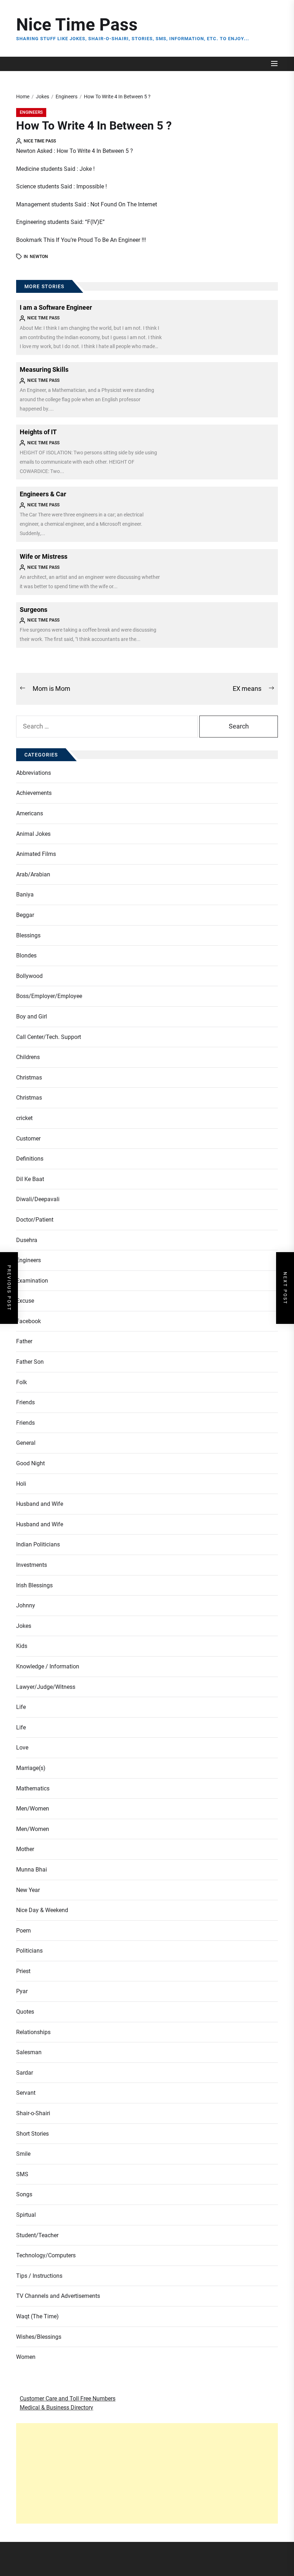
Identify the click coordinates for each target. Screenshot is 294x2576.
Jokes (24, 1626)
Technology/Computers (46, 2255)
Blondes (26, 956)
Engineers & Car (43, 494)
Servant (26, 2093)
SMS (22, 2174)
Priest (23, 1971)
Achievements (34, 793)
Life (21, 1707)
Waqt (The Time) (37, 2316)
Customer (28, 1139)
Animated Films (36, 854)
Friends (25, 1402)
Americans (30, 813)
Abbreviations (34, 773)
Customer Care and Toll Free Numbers (68, 2399)
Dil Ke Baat (30, 1179)
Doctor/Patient (35, 1220)
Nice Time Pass (77, 25)
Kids (22, 1646)
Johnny (26, 1605)
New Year (28, 1890)
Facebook (29, 1321)
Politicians (29, 1951)
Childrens (28, 1057)
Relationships (33, 2032)
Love (22, 1748)
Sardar (25, 2073)
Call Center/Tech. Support (49, 1037)
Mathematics (33, 1788)
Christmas (29, 1078)
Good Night (30, 1463)
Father (24, 1341)
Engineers (31, 112)
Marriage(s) (31, 1768)
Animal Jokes (33, 834)
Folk (22, 1382)
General (26, 1443)
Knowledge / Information (48, 1666)
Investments (32, 1565)
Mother (25, 1849)
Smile (23, 2154)
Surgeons (34, 610)
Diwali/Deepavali (38, 1199)
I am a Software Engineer (56, 307)
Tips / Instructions (39, 2276)
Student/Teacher (37, 2235)
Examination (32, 1281)
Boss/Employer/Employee (49, 996)
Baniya (25, 894)
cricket (24, 1118)
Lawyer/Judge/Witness (46, 1687)
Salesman (29, 2052)
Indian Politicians (38, 1544)
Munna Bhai (32, 1870)
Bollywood (29, 976)
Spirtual (26, 2215)
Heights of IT (38, 432)
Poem (23, 1931)
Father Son (30, 1362)
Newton (39, 257)
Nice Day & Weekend (42, 1910)
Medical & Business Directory (56, 2408)
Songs (24, 2194)
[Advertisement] (147, 2473)
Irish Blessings (34, 1585)
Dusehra (27, 1240)
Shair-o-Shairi (33, 2113)
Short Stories (32, 2134)
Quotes (25, 2012)
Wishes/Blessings (39, 2337)
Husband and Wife (40, 1504)
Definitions (30, 1159)
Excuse (25, 1301)
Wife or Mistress (44, 556)
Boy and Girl (32, 1017)
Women (26, 2357)
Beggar (25, 915)
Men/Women (33, 1809)
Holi (21, 1484)
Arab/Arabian (33, 874)
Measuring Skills (44, 369)
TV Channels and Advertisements (58, 2296)
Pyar (22, 1991)
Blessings (28, 935)
